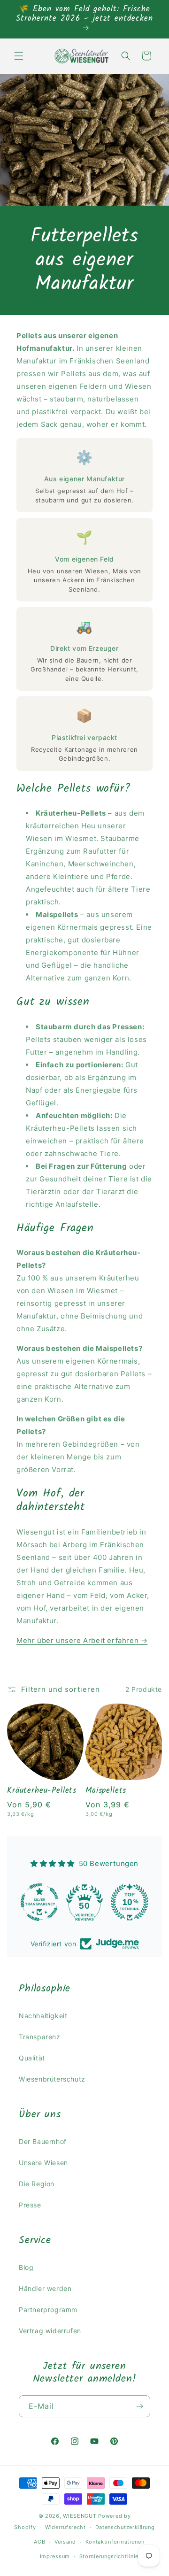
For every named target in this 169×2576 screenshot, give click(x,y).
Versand (65, 2542)
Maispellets (106, 1791)
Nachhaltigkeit (43, 2016)
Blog (26, 2267)
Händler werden (45, 2288)
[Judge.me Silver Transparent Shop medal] (84, 1902)
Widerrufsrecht (65, 2527)
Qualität (32, 2058)
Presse (30, 2205)
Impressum (55, 2556)
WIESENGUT (80, 2516)
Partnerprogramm (48, 2310)
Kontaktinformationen (115, 2542)
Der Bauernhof (43, 2141)
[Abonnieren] (139, 2406)
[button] (19, 56)
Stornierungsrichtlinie (109, 2556)
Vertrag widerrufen (50, 2331)
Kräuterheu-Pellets (42, 1791)
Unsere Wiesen (43, 2163)
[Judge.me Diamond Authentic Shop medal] (39, 1902)
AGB (39, 2542)
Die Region (37, 2184)
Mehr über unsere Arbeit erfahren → (82, 1640)
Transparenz (40, 2037)
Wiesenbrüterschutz (52, 2079)
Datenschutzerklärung (125, 2527)
